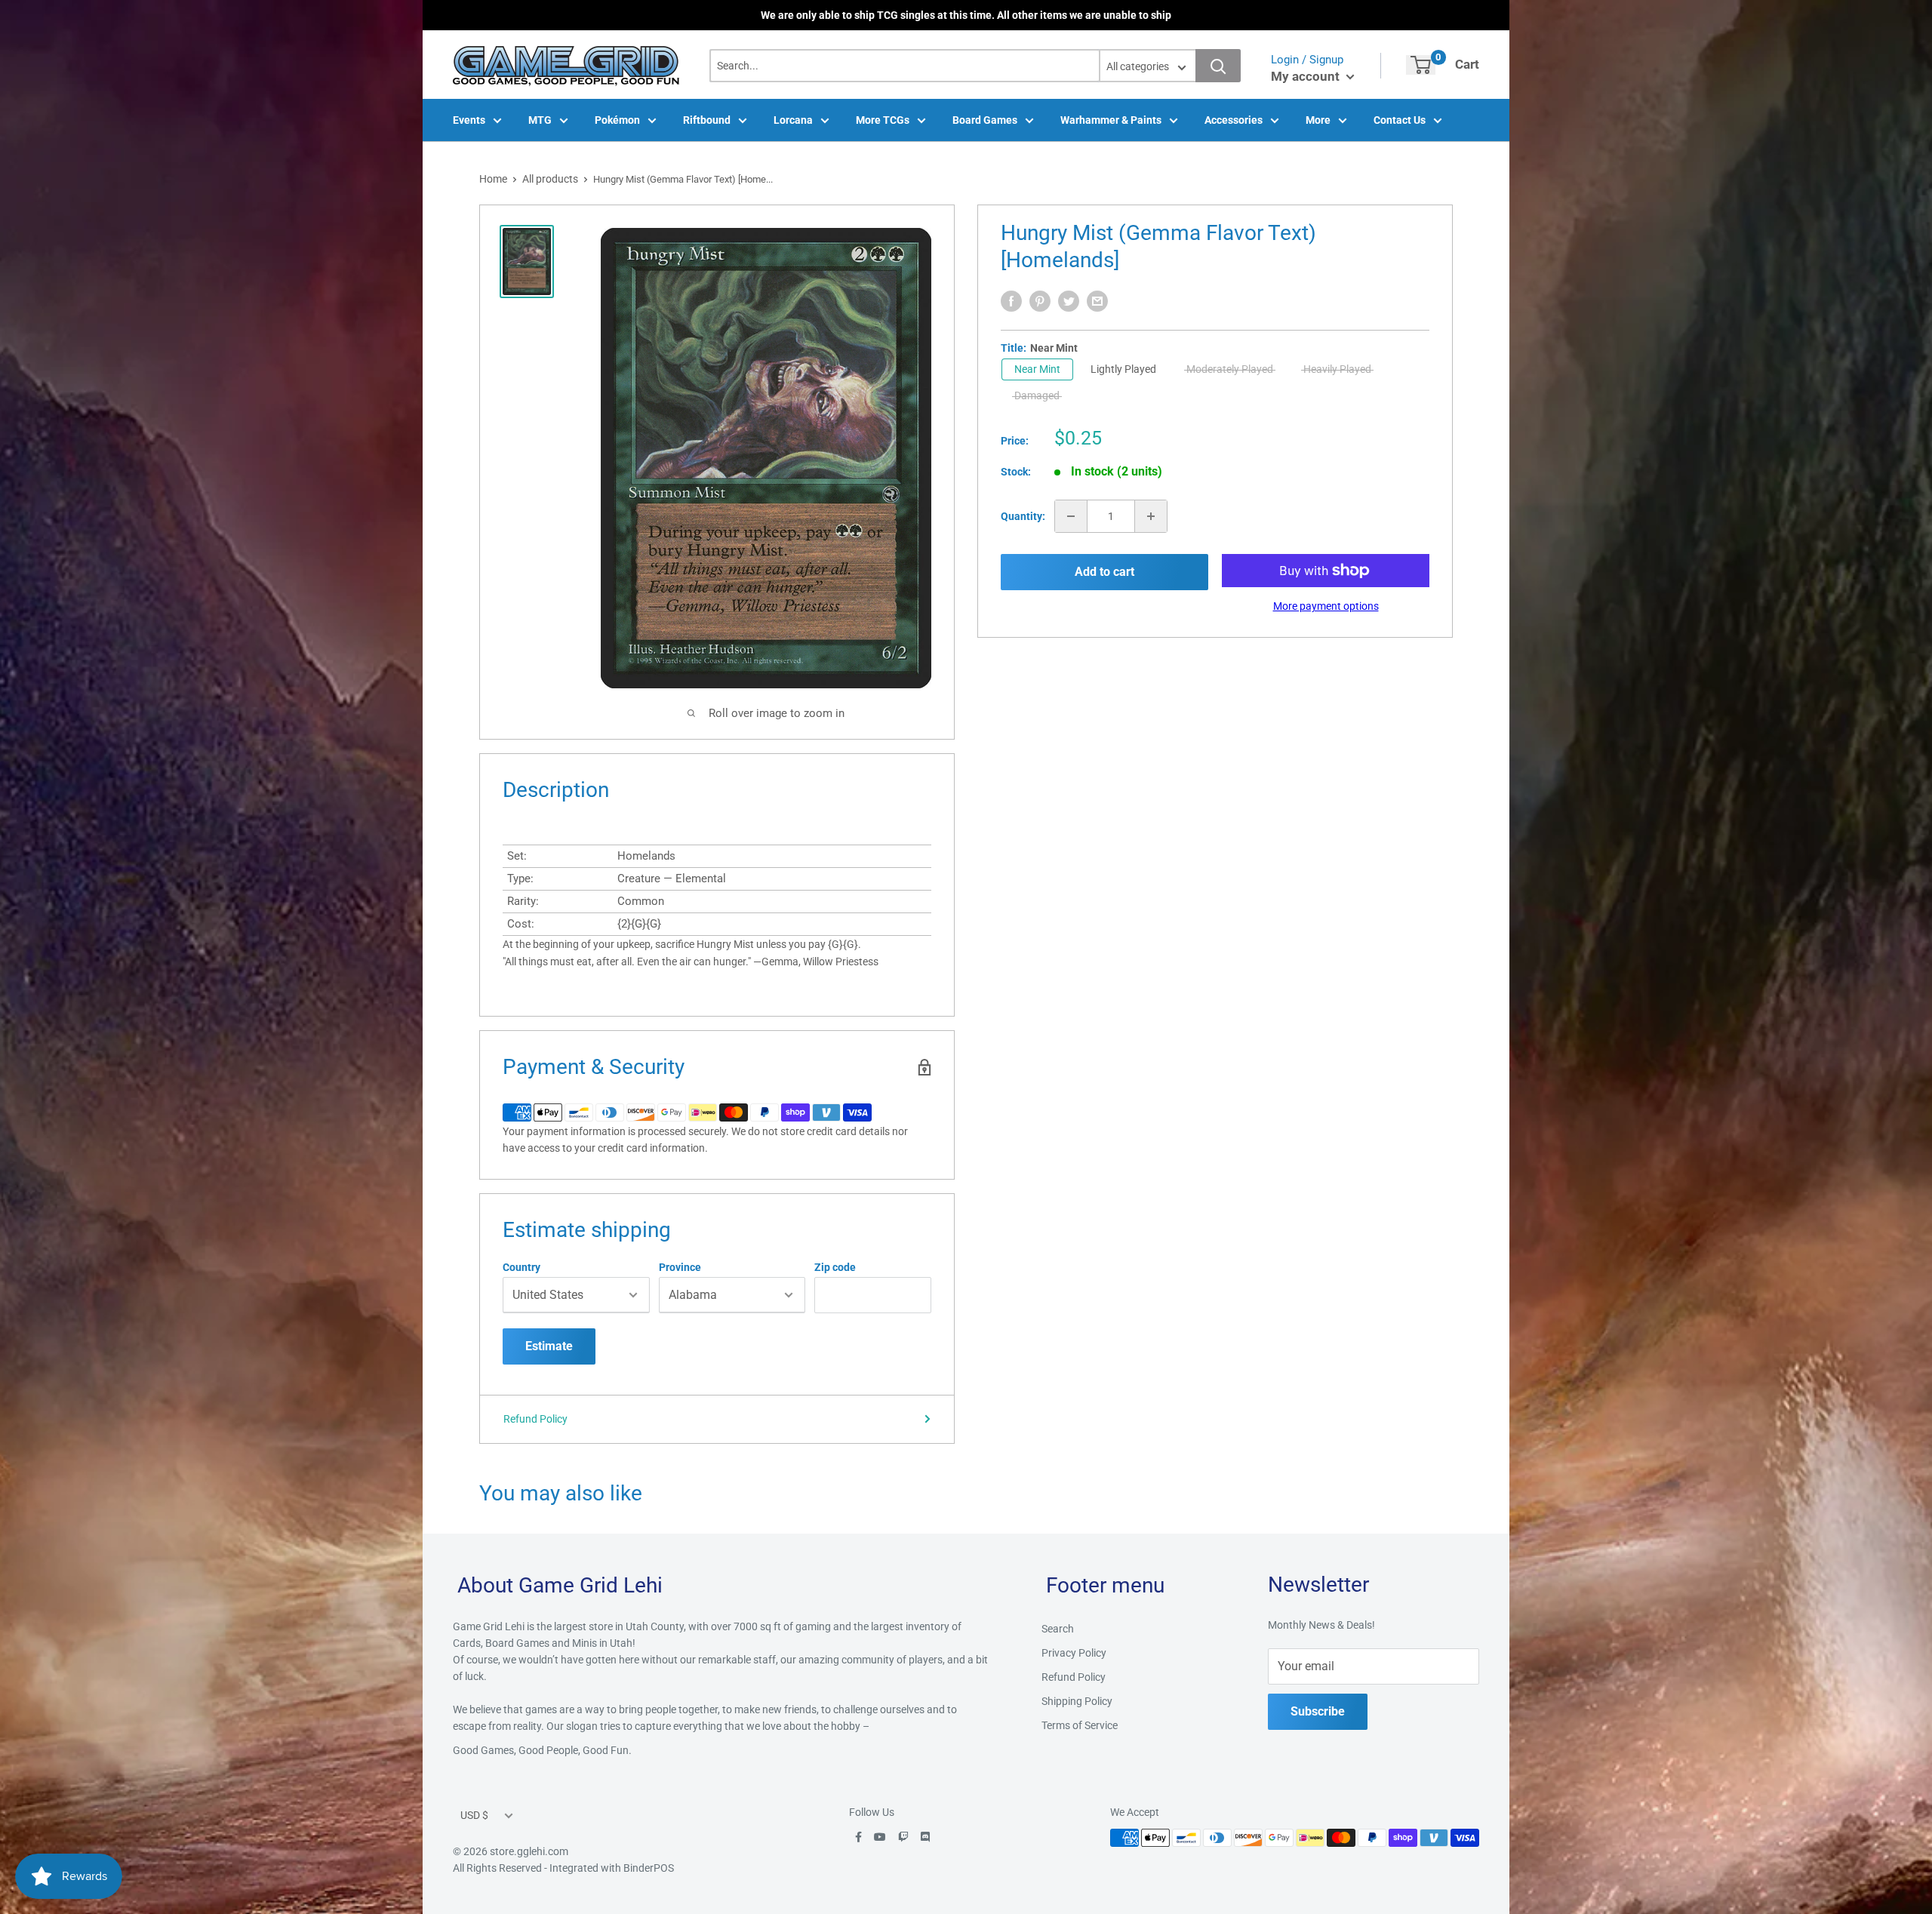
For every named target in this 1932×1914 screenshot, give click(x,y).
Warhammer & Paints (1111, 120)
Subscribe (1318, 1711)
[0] (1421, 65)
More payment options (1326, 606)
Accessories (1234, 120)
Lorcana (793, 120)
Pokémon (617, 120)
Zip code (835, 1267)
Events (469, 120)
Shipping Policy (1077, 1701)
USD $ (474, 1815)
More (1318, 120)
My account (1307, 76)
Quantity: (1023, 516)
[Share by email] (1097, 301)
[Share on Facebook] (1011, 301)
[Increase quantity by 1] (1151, 516)
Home (493, 179)
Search (1058, 1629)
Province (680, 1267)
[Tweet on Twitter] (1069, 301)
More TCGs (883, 120)
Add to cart (1104, 572)
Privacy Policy (1074, 1653)
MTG (540, 120)
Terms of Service (1080, 1725)
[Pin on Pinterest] (1040, 301)
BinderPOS (649, 1868)
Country (521, 1267)
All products (550, 179)
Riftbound (707, 120)
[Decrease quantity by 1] (1071, 516)
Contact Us (1400, 120)
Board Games (985, 120)
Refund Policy (535, 1419)
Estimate (549, 1346)
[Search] (1218, 66)
